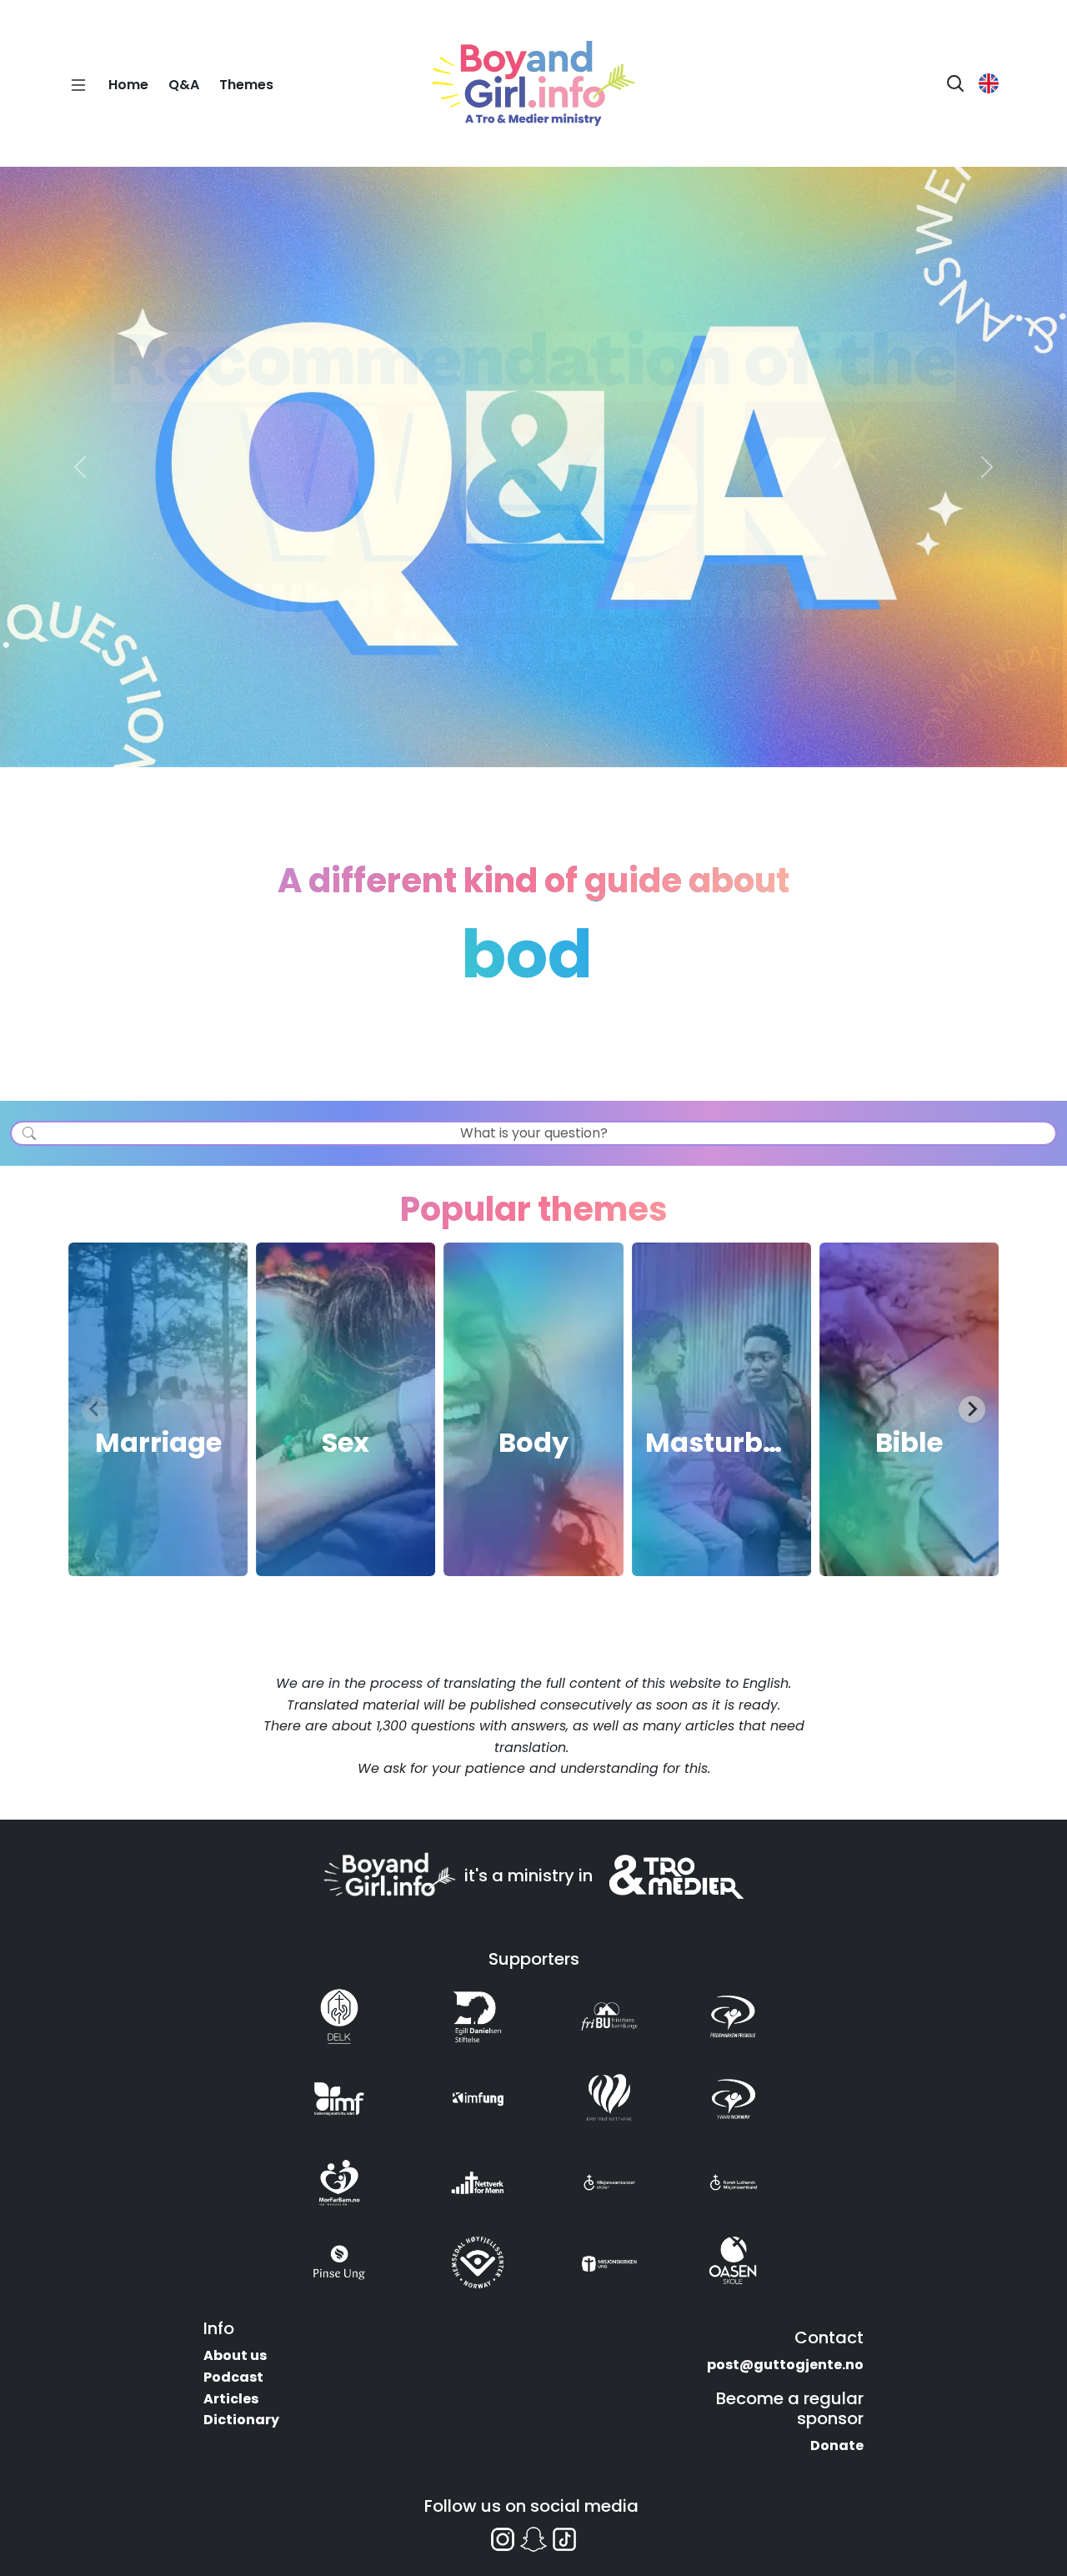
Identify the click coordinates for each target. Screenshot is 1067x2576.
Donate (837, 2445)
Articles (231, 2399)
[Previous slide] (95, 1409)
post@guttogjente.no (785, 2365)
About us (235, 2355)
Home (128, 85)
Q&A (184, 85)
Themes (246, 85)
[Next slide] (972, 1409)
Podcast (233, 2377)
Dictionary (241, 2420)
